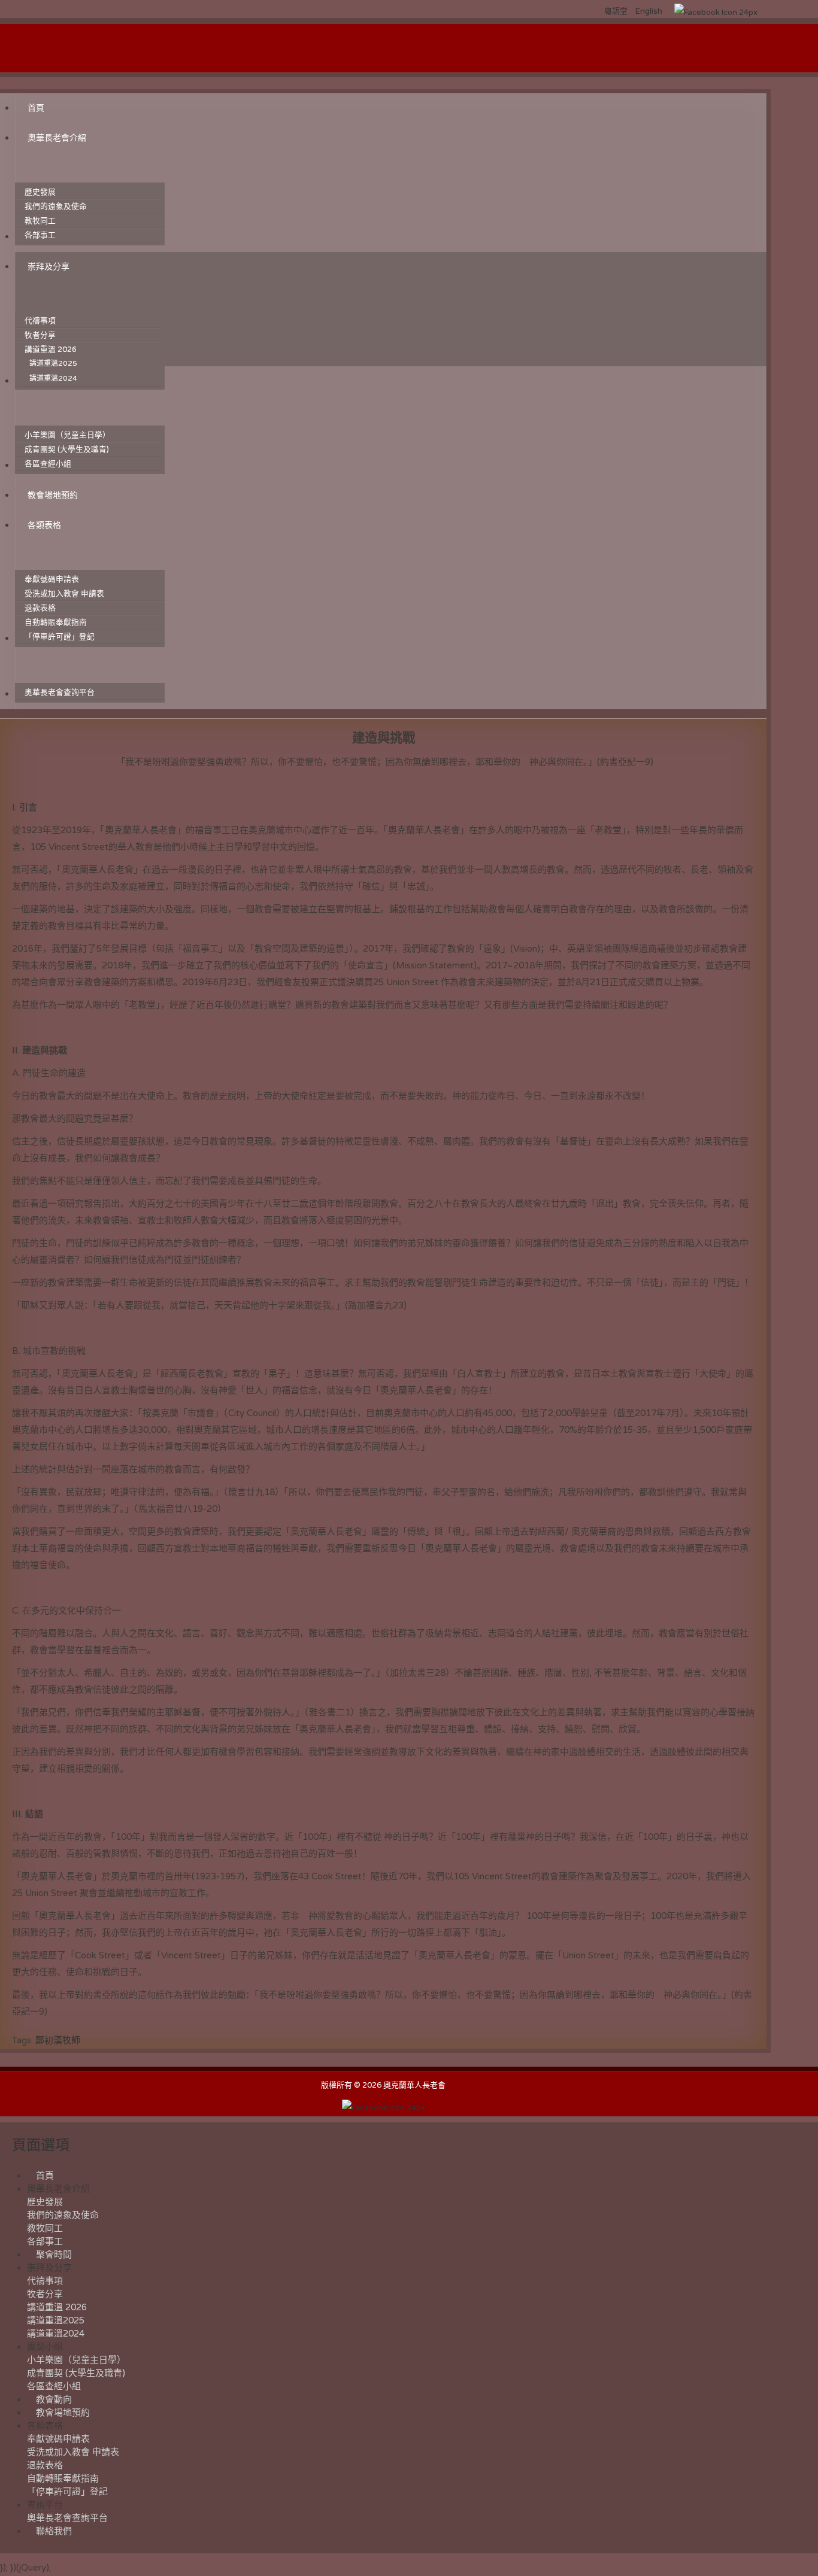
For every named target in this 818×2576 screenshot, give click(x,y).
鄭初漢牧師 (58, 2040)
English (649, 11)
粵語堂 (617, 11)
